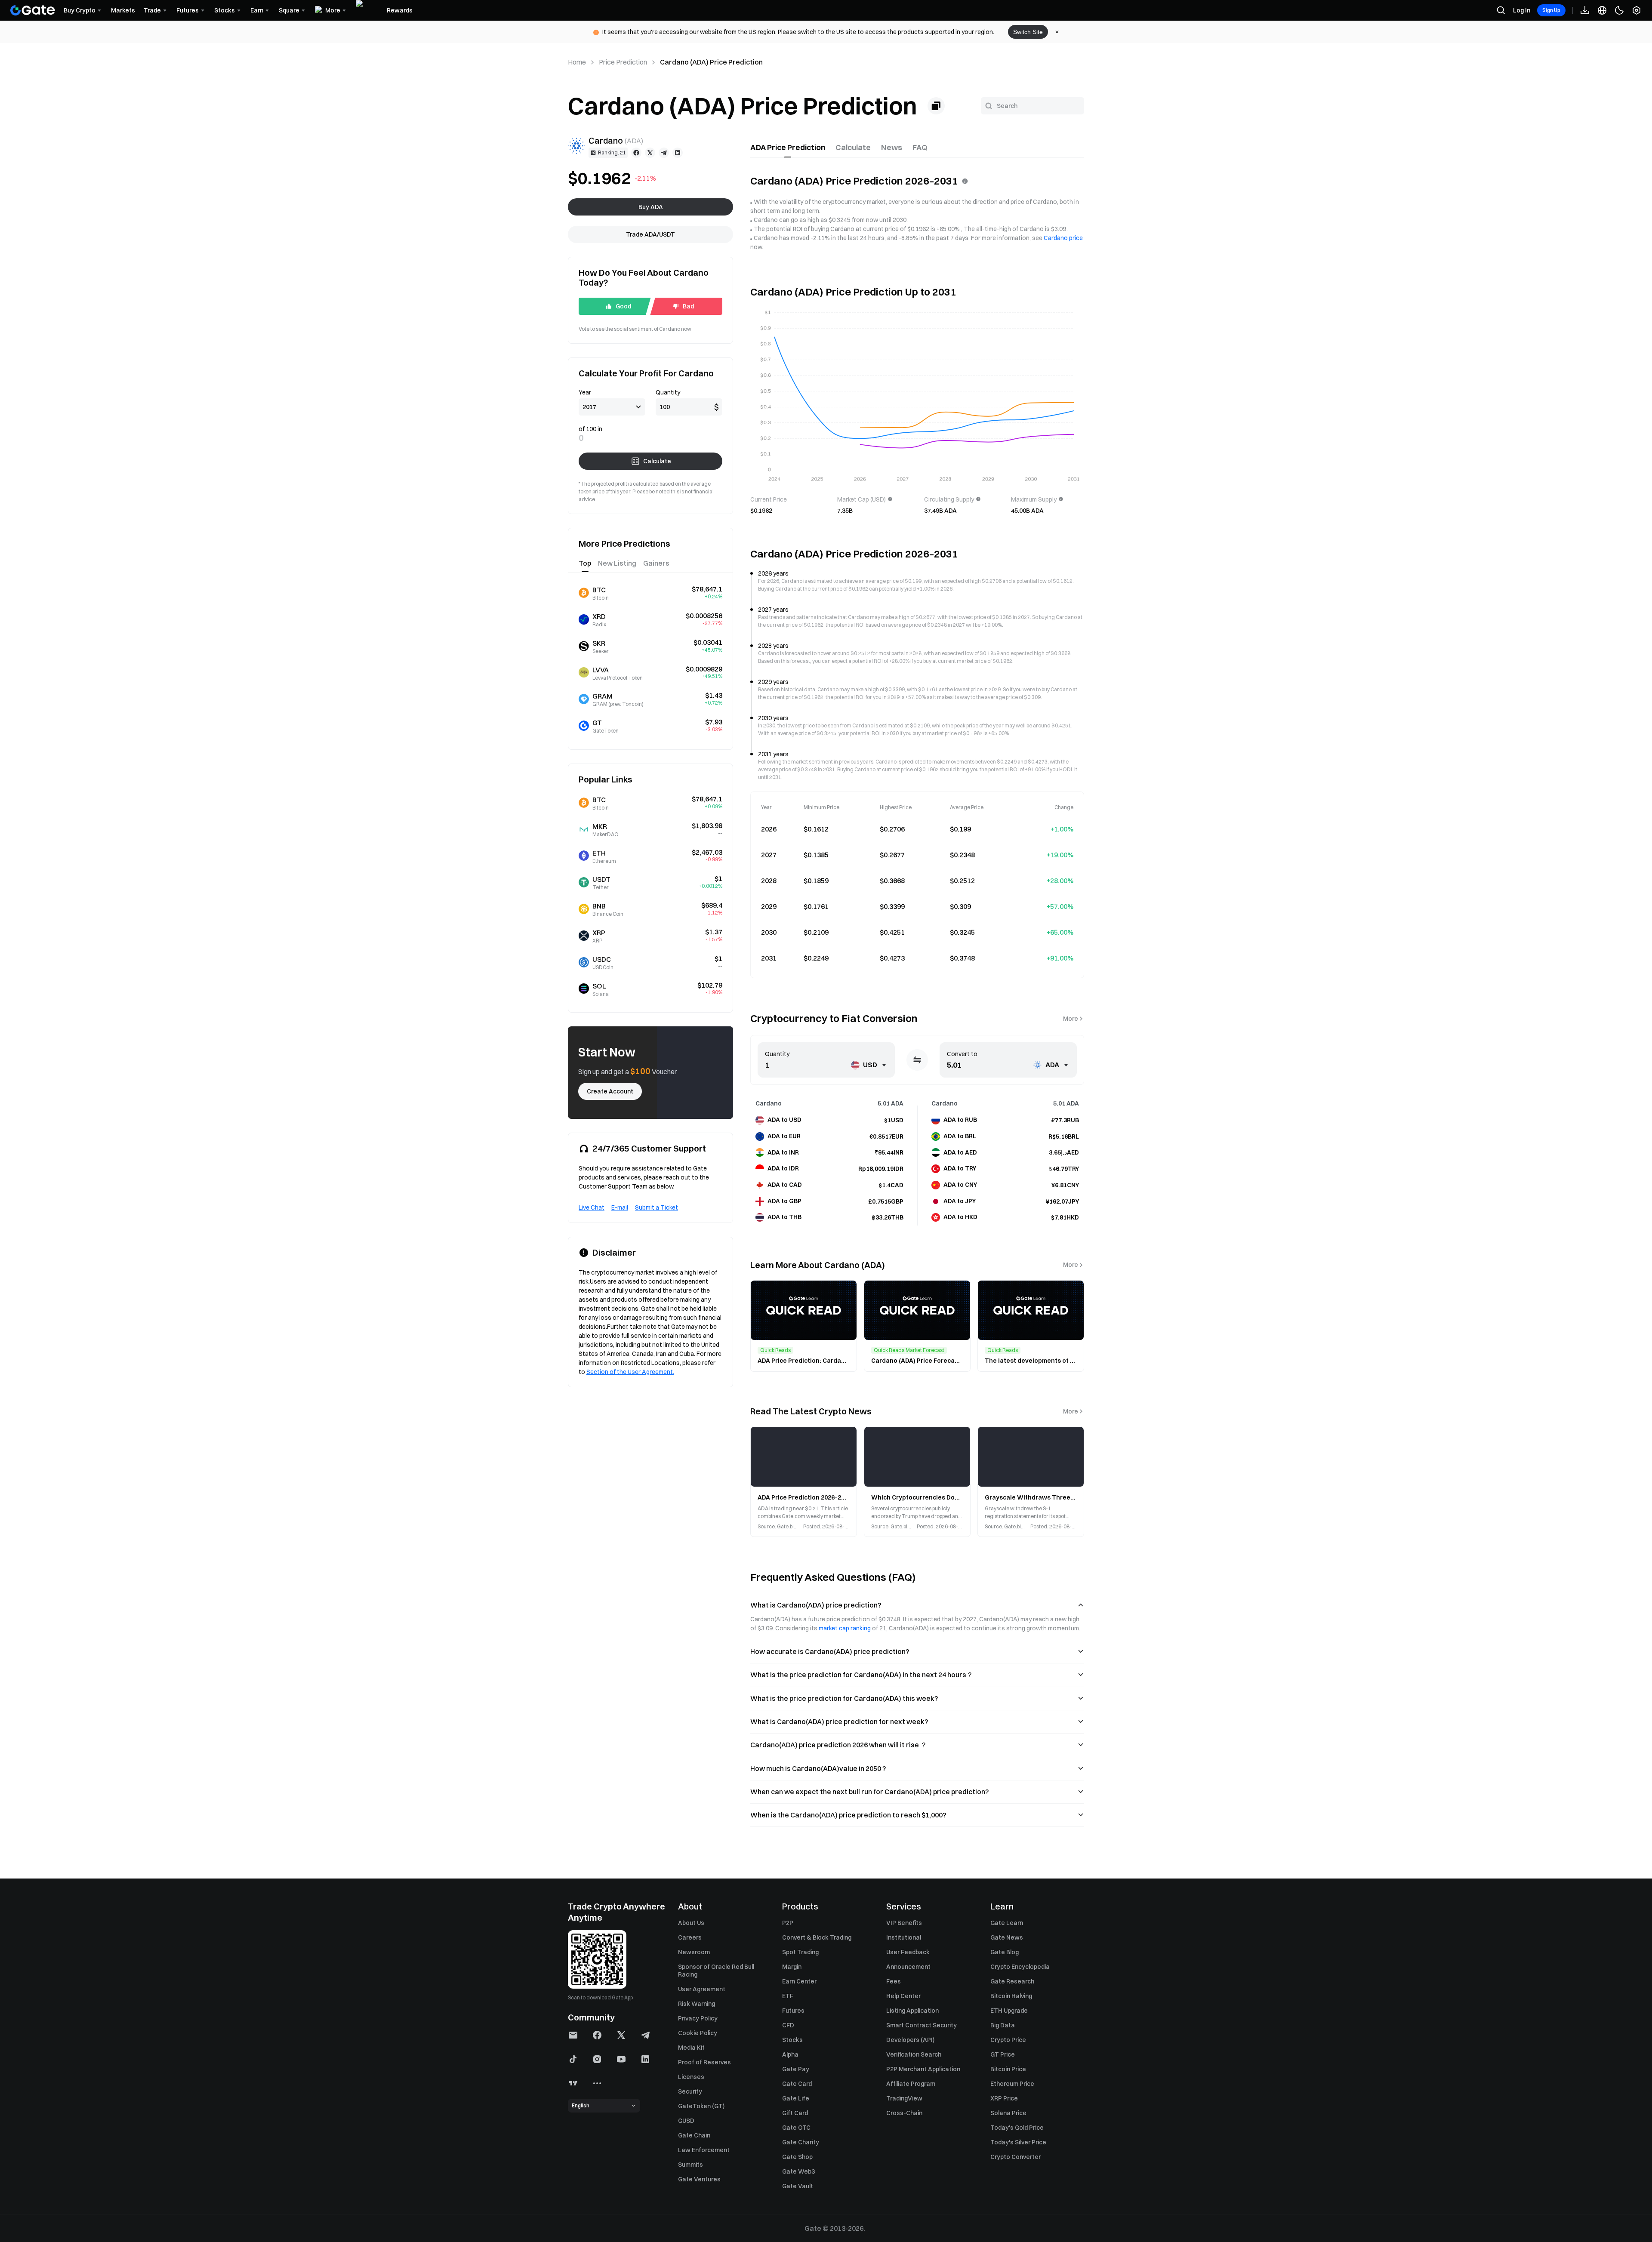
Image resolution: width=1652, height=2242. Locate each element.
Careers (690, 1937)
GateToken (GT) (701, 2106)
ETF (788, 1996)
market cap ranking (845, 1628)
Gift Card (795, 2113)
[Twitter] (650, 153)
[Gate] (33, 10)
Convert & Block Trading (817, 1937)
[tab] (788, 148)
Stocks (792, 2040)
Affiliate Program (911, 2084)
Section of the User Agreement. (630, 1372)
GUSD (686, 2121)
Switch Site (1028, 32)
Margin (792, 1967)
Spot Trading (800, 1952)
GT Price (1003, 2054)
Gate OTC (796, 2128)
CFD (788, 2025)
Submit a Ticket (656, 1207)
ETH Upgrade (1009, 2011)
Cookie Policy (698, 2033)
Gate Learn (1007, 1923)
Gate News (1007, 1937)
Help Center (903, 1996)
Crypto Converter (1016, 2157)
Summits (690, 2165)
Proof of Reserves (704, 2062)
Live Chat (592, 1207)
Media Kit (691, 2048)
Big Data (1003, 2025)
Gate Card (797, 2084)
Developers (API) (910, 2040)
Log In (1522, 10)
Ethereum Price (1012, 2084)
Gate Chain (694, 2135)
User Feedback (908, 1952)
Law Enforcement (704, 2150)
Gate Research (1012, 1981)
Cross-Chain (904, 2113)
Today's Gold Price (1017, 2128)
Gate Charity (801, 2142)
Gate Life (796, 2098)
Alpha (790, 2054)
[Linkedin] (678, 153)
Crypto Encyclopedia (1020, 1967)
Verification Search (914, 2054)
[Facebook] (636, 153)
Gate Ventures (699, 2179)
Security (690, 2091)
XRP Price (1004, 2098)
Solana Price (1008, 2113)
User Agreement (702, 1989)
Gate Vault (798, 2186)
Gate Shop (797, 2157)
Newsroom (694, 1952)
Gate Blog (1005, 1952)
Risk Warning (697, 2004)
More (1071, 1019)
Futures (793, 2011)
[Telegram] (664, 153)
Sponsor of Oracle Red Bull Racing (716, 1971)
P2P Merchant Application (923, 2069)
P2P (788, 1923)
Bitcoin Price (1008, 2069)
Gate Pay (796, 2069)
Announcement (908, 1967)
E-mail (620, 1207)
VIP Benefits (904, 1923)
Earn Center (799, 1981)
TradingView (904, 2098)
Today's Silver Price (1018, 2142)
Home (577, 62)
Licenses (691, 2077)
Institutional (904, 1937)
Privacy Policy (698, 2018)
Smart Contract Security (922, 2025)
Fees (894, 1981)
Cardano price (1063, 238)
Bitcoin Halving (1011, 1996)
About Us (691, 1923)
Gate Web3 (798, 2171)
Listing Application (912, 2011)
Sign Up (1551, 10)
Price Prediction (623, 62)
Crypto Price (1008, 2040)
